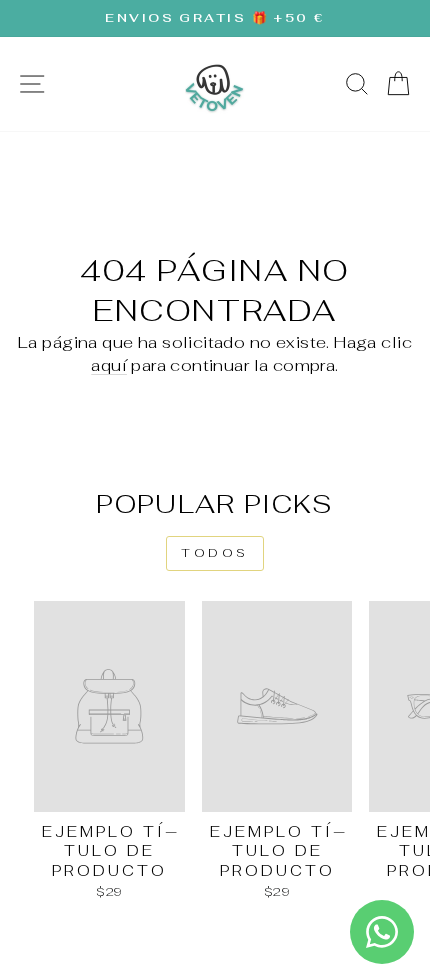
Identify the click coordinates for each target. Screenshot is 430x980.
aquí (109, 365)
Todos (215, 553)
